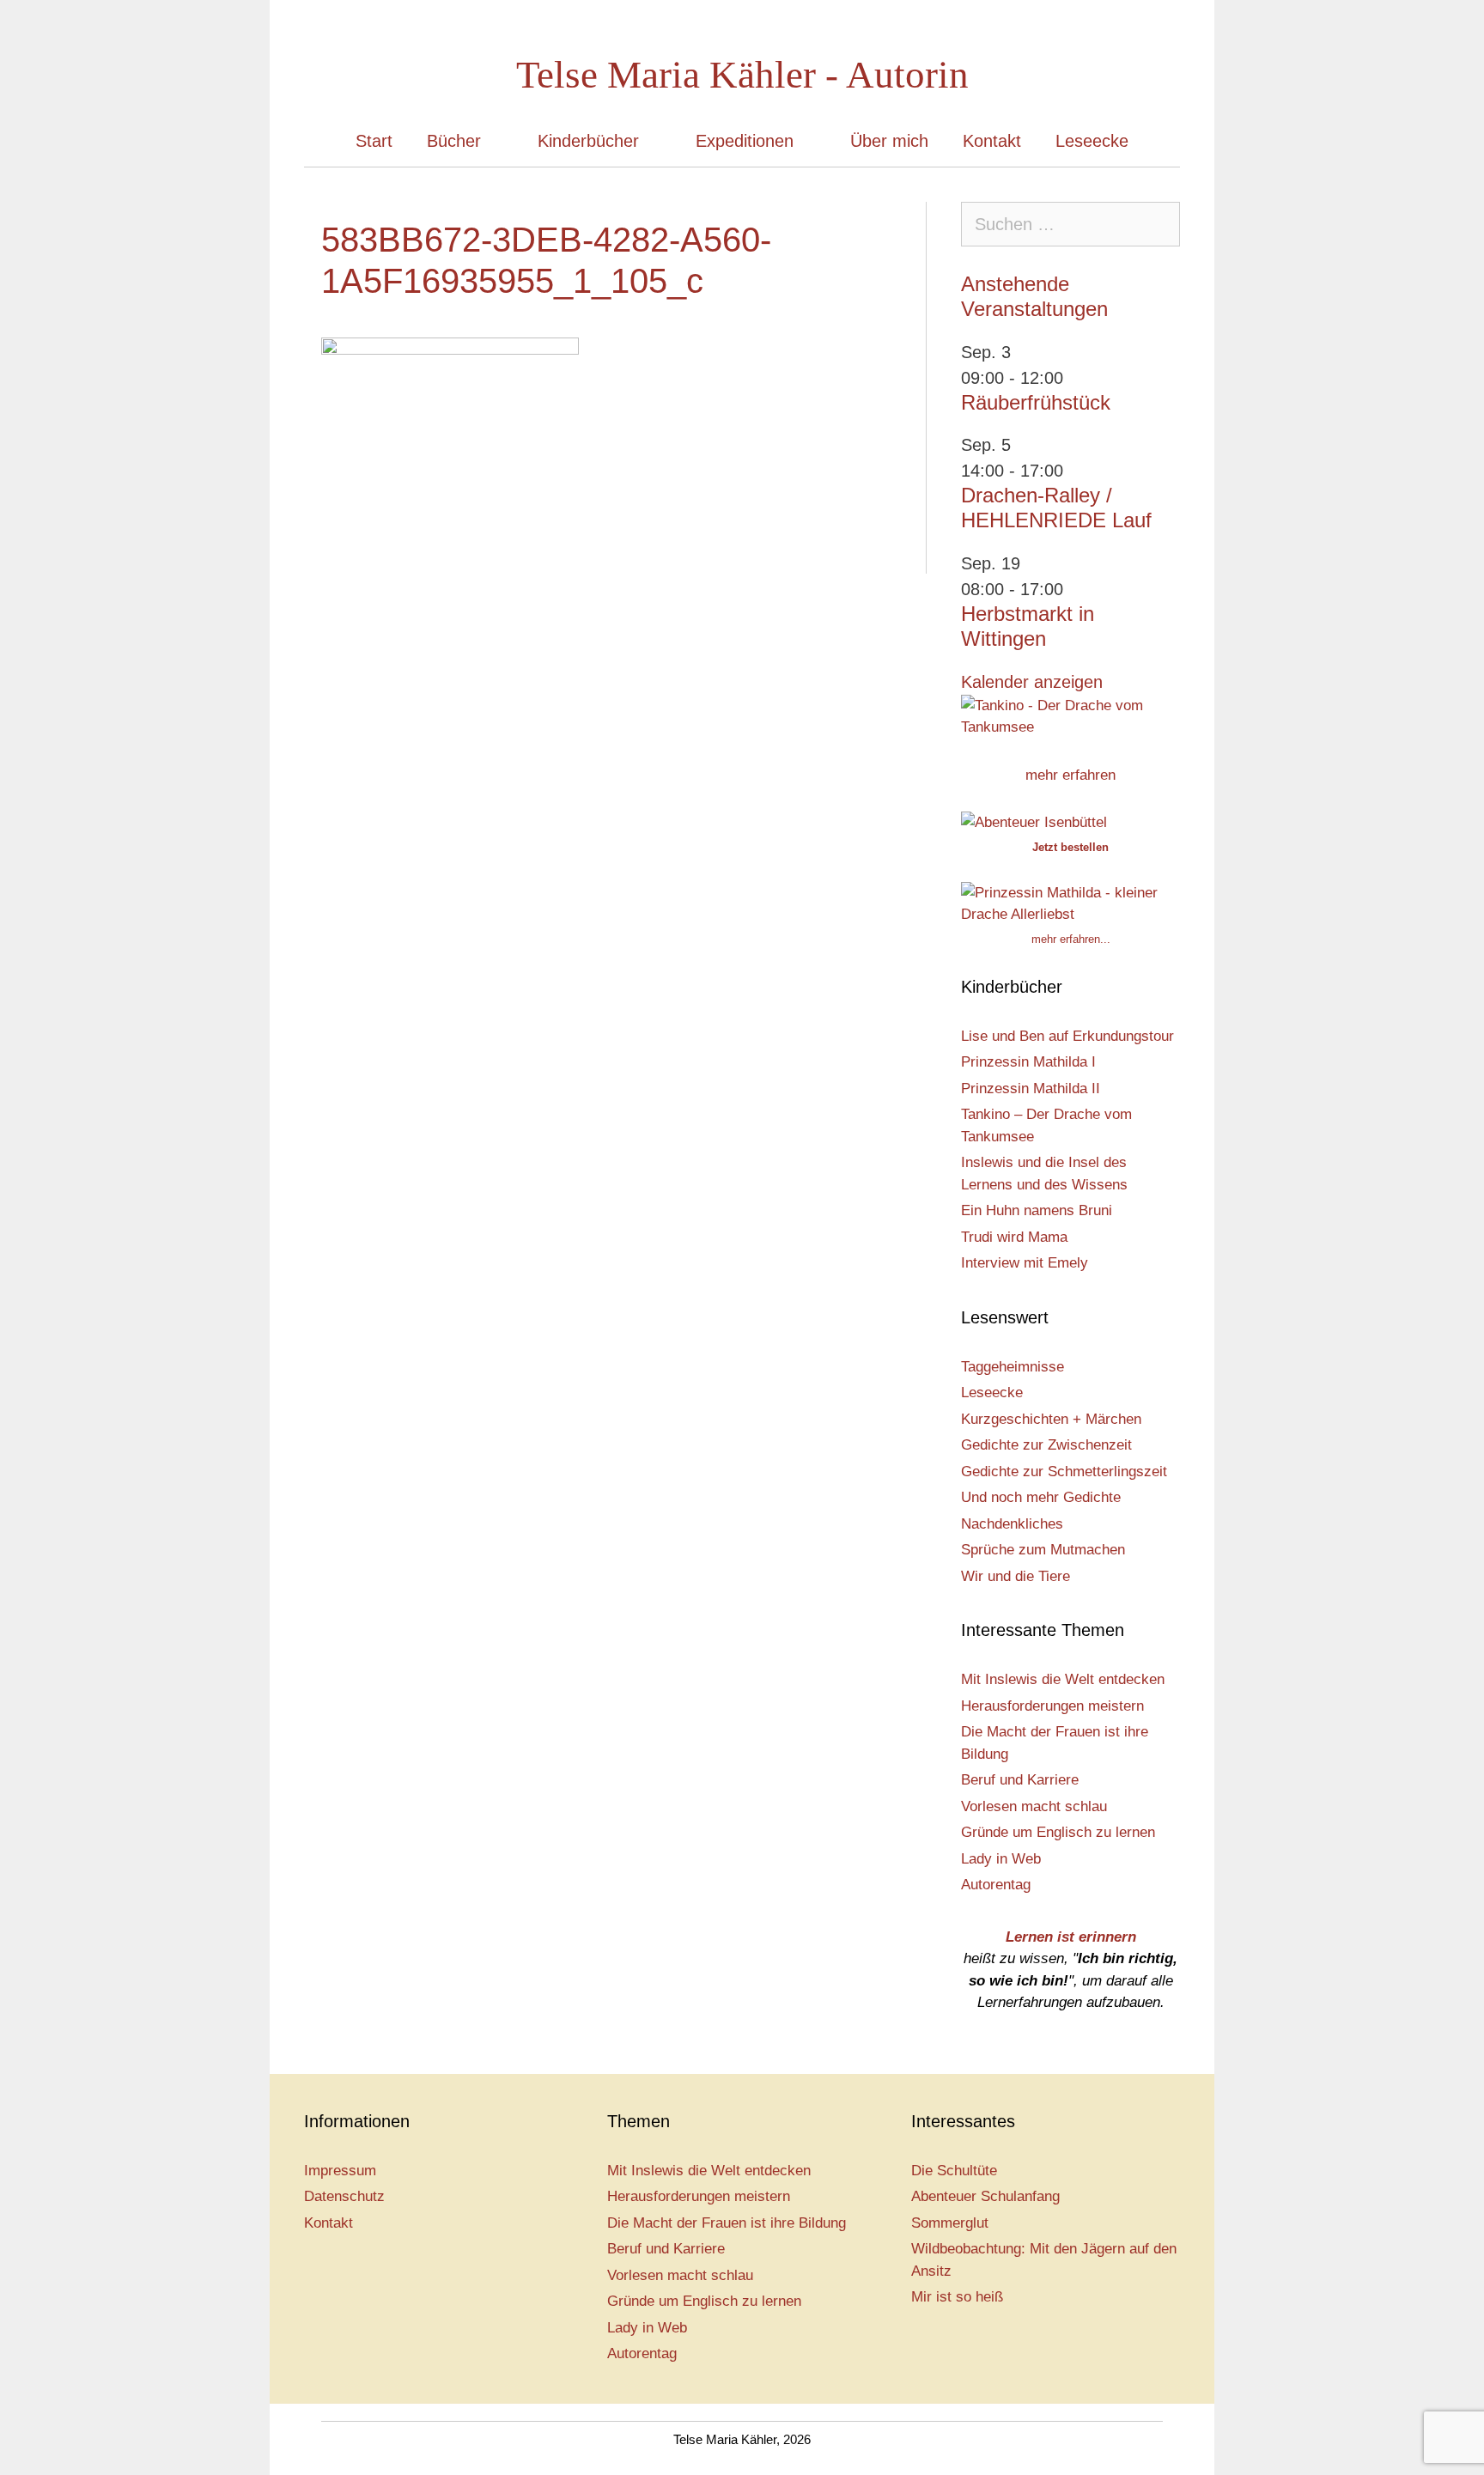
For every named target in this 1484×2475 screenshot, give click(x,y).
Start (374, 141)
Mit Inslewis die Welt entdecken (1063, 1679)
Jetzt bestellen (1070, 847)
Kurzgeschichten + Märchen (1051, 1419)
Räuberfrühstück (1036, 402)
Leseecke (1092, 141)
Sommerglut (950, 2223)
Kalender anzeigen (1032, 682)
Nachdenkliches (1012, 1524)
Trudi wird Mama (1014, 1237)
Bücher (454, 141)
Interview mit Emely (1025, 1263)
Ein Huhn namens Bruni (1037, 1210)
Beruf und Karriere (1020, 1780)
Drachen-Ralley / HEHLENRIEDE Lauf (1056, 508)
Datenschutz (344, 2196)
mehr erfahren (1070, 775)
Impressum (340, 2171)
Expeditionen (745, 141)
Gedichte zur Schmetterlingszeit (1064, 1472)
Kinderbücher (588, 141)
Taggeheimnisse (1013, 1367)
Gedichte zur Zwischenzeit (1046, 1445)
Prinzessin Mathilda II (1031, 1089)
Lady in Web (1001, 1859)
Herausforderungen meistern (1052, 1706)
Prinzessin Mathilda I (1028, 1062)
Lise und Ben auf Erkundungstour (1067, 1036)
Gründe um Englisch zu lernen (1058, 1832)
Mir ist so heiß (957, 2297)
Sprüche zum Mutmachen (1043, 1550)
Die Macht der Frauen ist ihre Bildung (727, 2223)
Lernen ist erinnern (1071, 1937)
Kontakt (992, 141)
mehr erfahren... (1071, 939)
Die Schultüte (954, 2171)
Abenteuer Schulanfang (985, 2196)
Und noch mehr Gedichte (1041, 1497)
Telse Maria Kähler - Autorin (742, 75)
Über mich (889, 141)
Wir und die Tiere (1016, 1576)
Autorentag (996, 1885)
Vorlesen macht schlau (1034, 1806)
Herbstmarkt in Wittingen (1028, 626)
